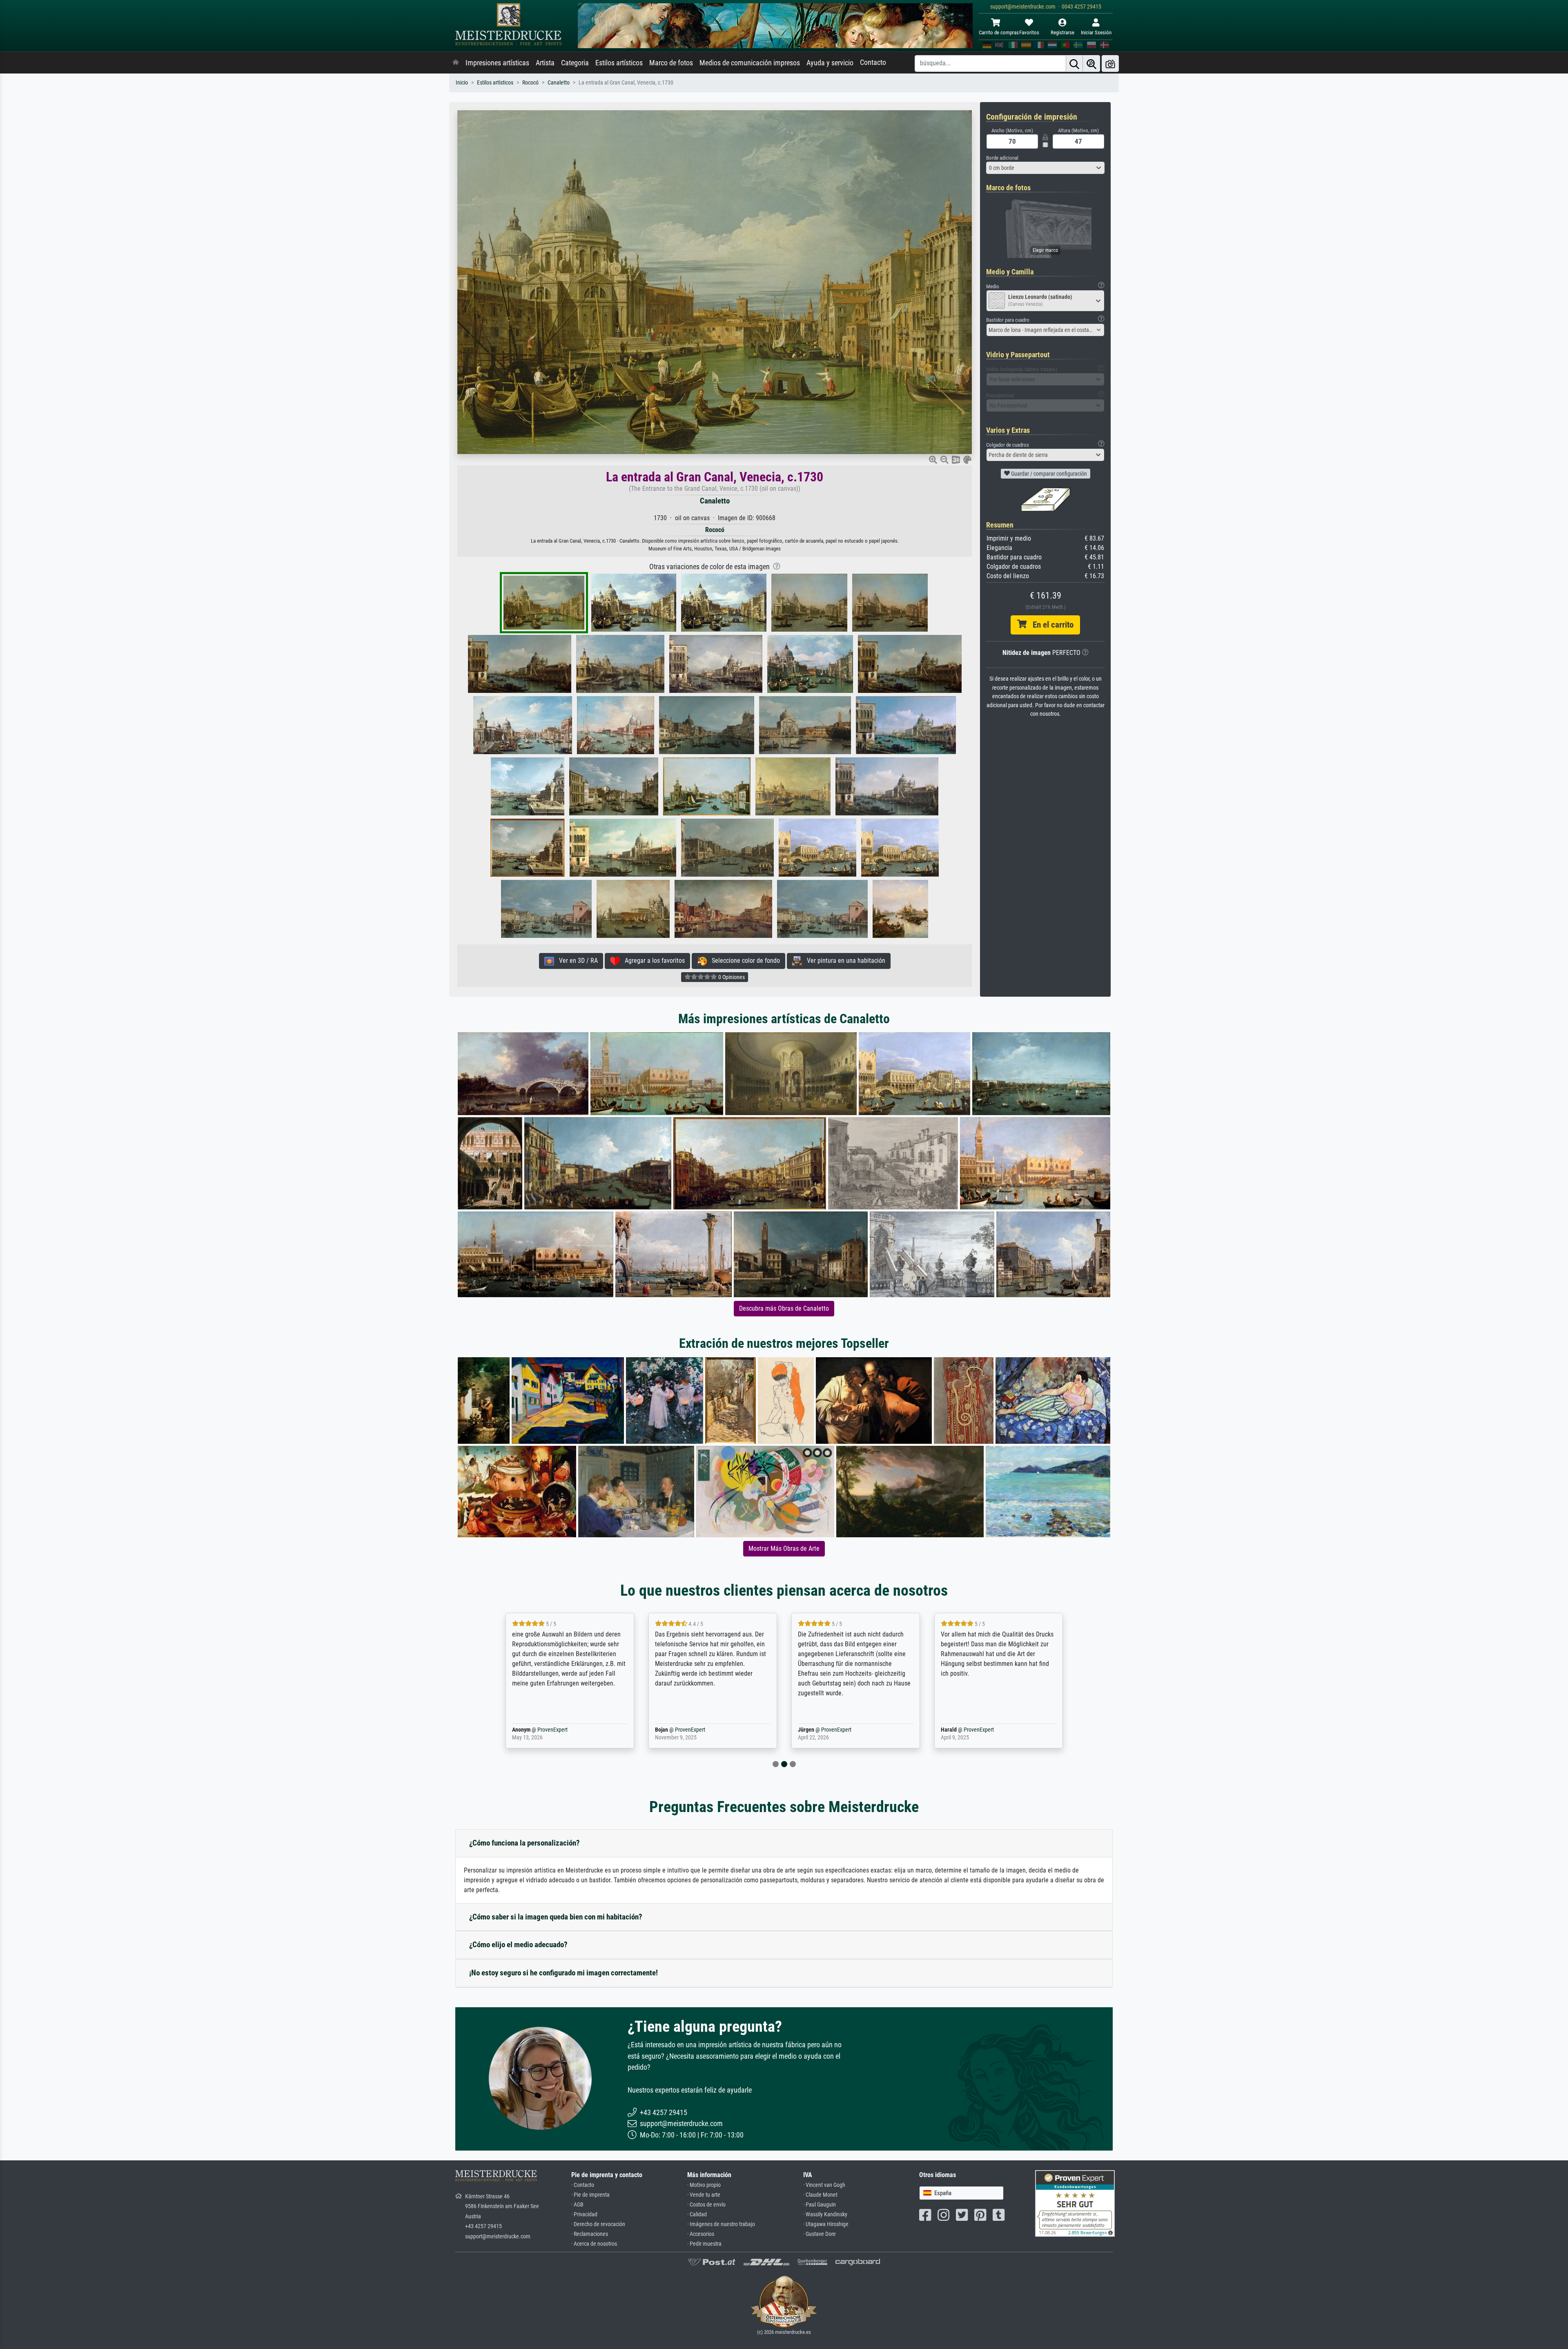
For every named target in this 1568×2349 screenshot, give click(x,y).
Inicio (462, 83)
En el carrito (1050, 625)
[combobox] (1045, 168)
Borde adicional (1002, 158)
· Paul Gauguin (820, 2205)
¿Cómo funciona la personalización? (525, 1843)
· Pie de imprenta (590, 2195)
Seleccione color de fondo (743, 961)
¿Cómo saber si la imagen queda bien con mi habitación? (556, 1917)
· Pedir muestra (704, 2244)
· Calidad (697, 2214)
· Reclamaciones (590, 2234)
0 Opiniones (731, 977)
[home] (456, 63)
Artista (545, 63)
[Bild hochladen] (1110, 63)
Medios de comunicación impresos (750, 63)
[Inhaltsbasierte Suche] (1091, 63)
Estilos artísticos (619, 63)
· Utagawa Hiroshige (826, 2224)
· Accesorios (701, 2234)
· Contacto (583, 2185)
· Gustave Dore (820, 2234)
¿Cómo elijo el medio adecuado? (518, 1945)
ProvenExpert (550, 1730)
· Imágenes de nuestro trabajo (721, 2224)
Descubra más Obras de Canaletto (784, 1308)
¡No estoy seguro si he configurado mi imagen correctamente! (563, 1973)
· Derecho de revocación (598, 2224)
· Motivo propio (704, 2185)
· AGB (577, 2205)
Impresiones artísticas (497, 63)
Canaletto (559, 83)
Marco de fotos (671, 63)
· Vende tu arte (704, 2195)
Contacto (873, 62)
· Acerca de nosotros (594, 2244)
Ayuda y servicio (830, 63)
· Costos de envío (706, 2205)
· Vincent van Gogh (824, 2185)
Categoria (575, 63)
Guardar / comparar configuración (1048, 474)
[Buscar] (1074, 63)
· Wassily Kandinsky (825, 2214)
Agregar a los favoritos (652, 961)
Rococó (530, 83)
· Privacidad (584, 2214)
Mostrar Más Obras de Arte (784, 1549)
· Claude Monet (820, 2195)
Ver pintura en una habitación (844, 961)
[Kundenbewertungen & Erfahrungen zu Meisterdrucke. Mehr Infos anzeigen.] (1075, 2203)
